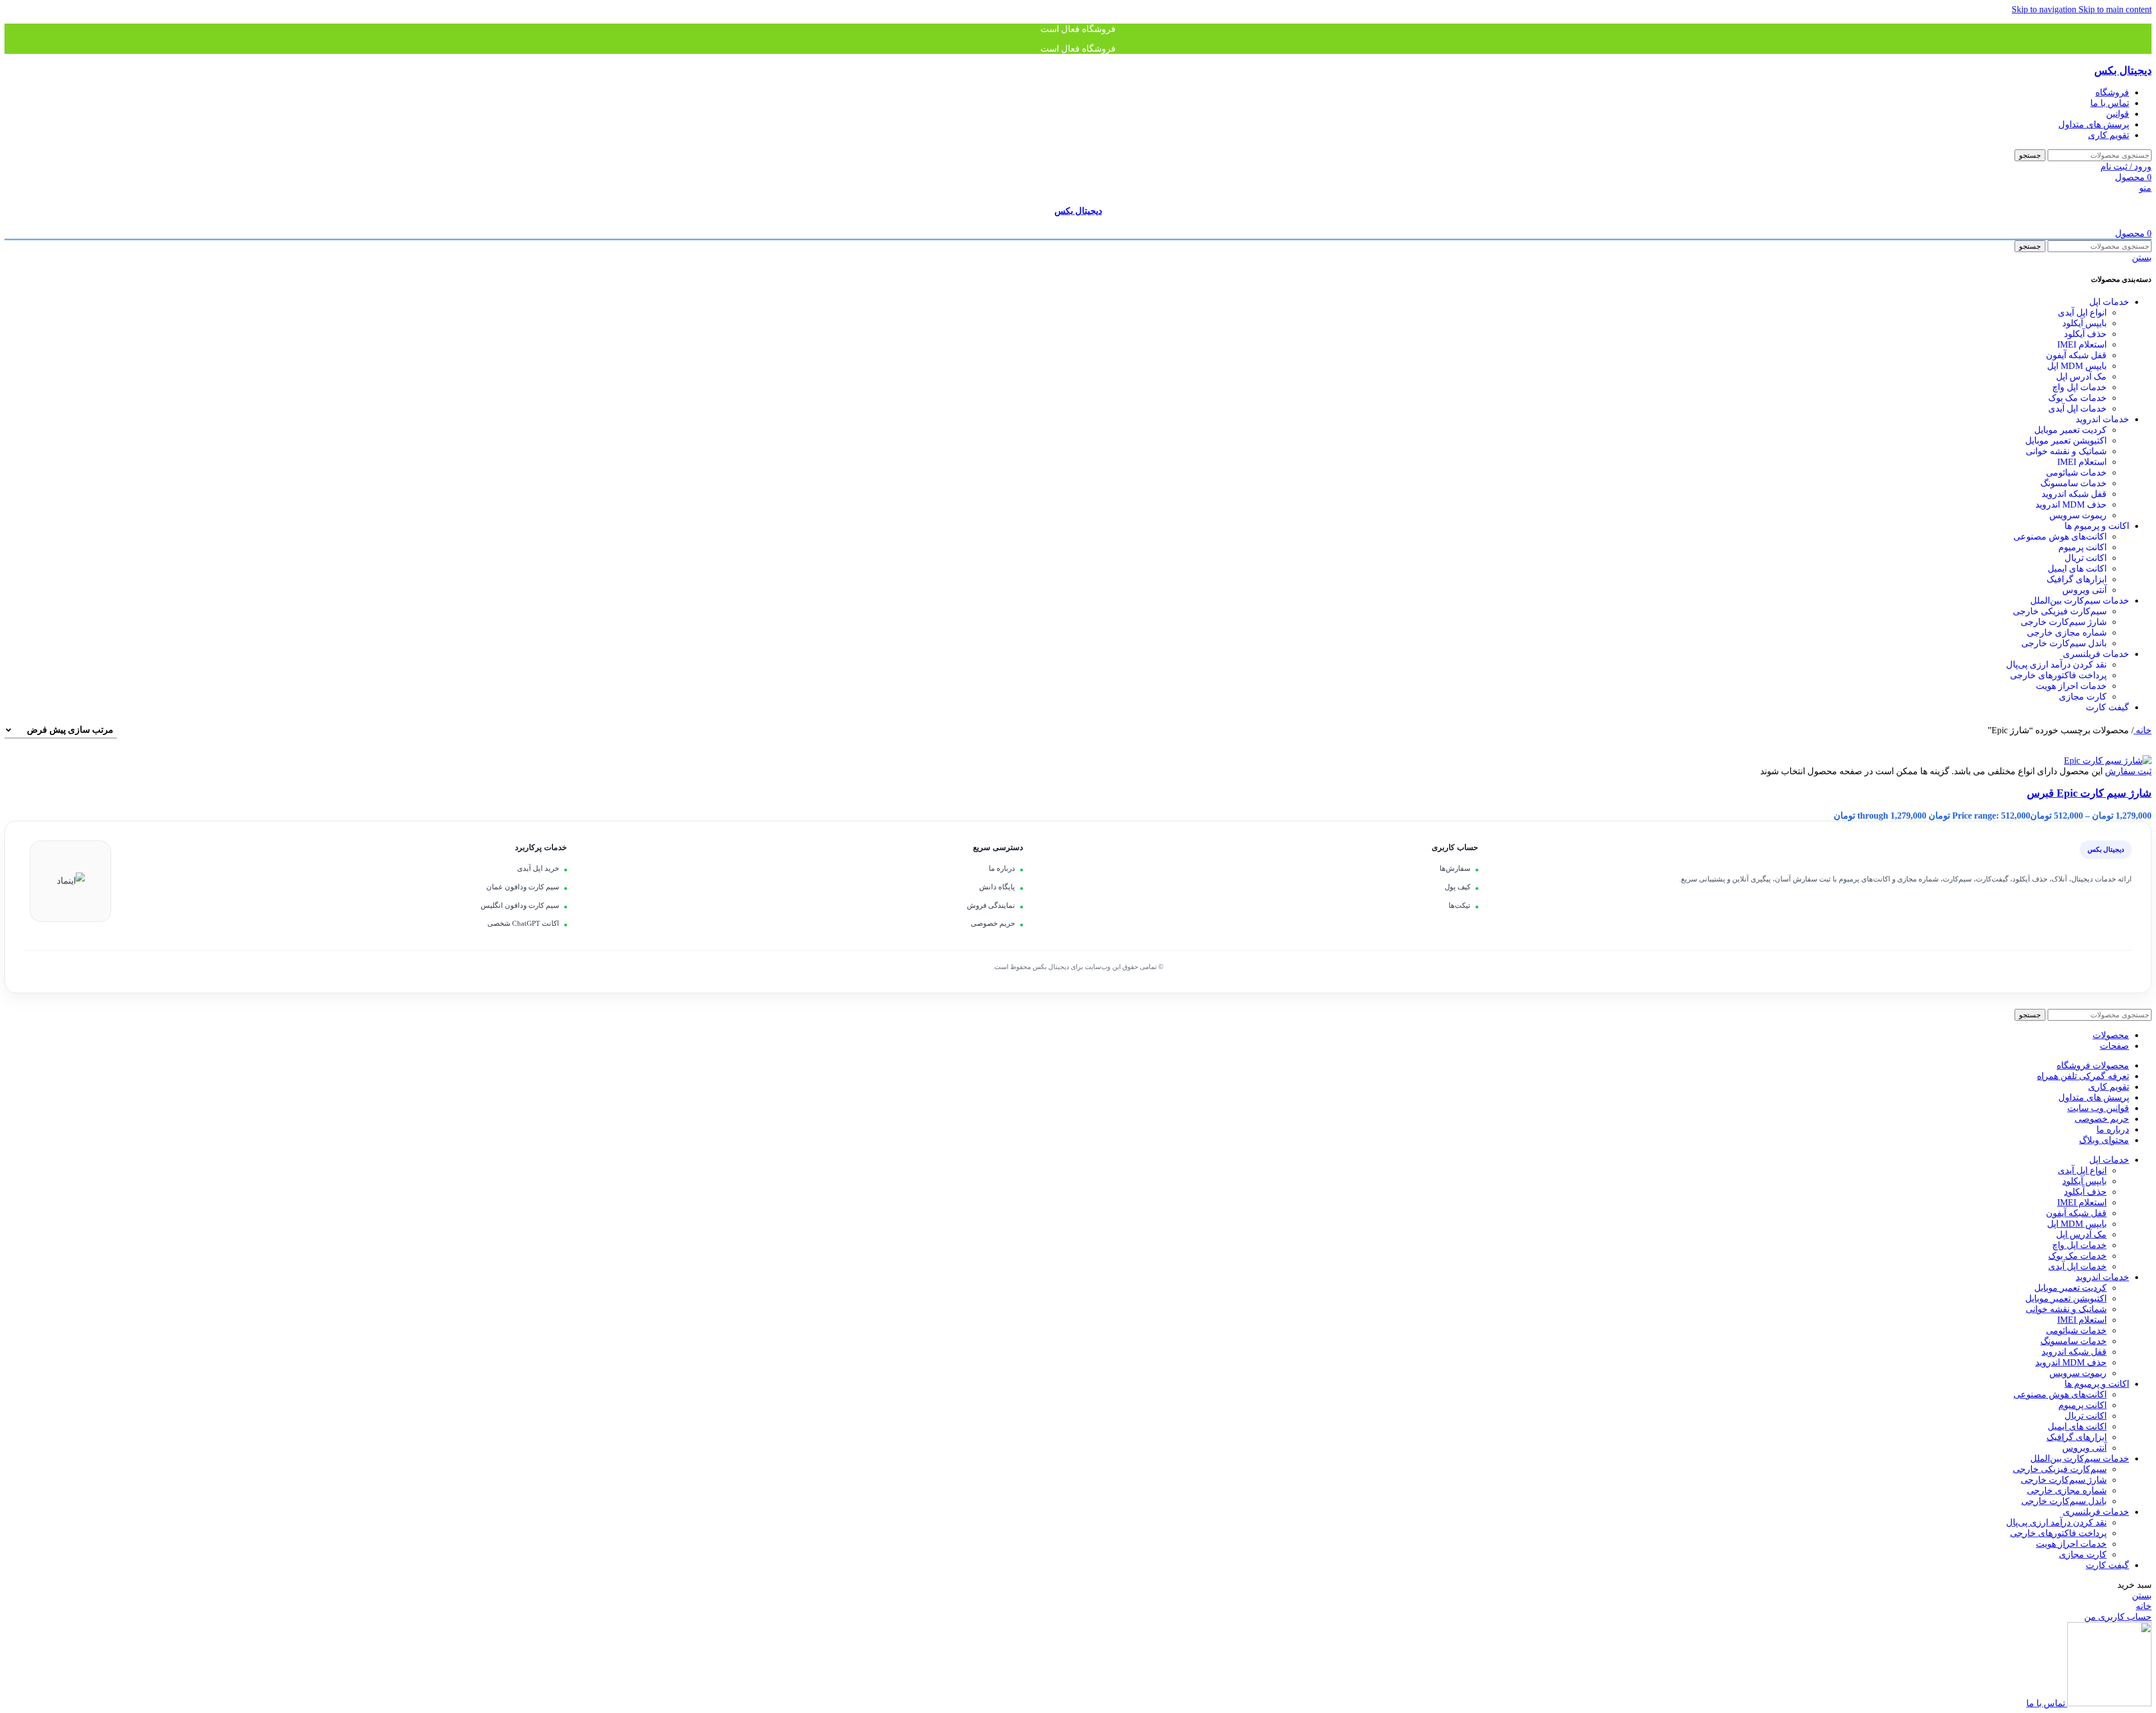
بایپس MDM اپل (2077, 366)
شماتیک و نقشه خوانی (2066, 451)
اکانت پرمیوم (2082, 547)
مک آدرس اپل (2081, 376)
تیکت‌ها (1460, 905)
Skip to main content (2115, 9)
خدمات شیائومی (2076, 472)
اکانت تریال (2086, 558)
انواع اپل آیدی (2082, 312)
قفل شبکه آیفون (2076, 355)
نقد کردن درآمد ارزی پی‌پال (2056, 664)
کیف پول (1458, 887)
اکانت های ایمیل (2077, 568)
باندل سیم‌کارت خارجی (2064, 643)
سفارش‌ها (1455, 868)
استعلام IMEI (2082, 344)
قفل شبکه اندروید (2074, 494)
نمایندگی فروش (991, 905)
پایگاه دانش (997, 887)
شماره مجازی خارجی (2067, 632)
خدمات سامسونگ (2073, 483)
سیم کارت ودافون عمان (523, 887)
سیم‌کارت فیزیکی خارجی (2060, 611)
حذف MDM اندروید (2071, 504)
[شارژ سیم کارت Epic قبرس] (2108, 760)
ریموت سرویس (2078, 515)
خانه (2143, 730)
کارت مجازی (2083, 696)
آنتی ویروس (2084, 590)
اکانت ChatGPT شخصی (523, 923)
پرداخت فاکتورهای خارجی (2058, 675)
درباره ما (1002, 868)
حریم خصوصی (993, 923)
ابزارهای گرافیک (2077, 579)
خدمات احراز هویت (2071, 686)
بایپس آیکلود (2084, 323)
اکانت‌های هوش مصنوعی (2060, 536)
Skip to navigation (2045, 9)
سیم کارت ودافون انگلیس (520, 905)
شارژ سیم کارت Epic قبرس (2089, 793)
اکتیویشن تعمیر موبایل (2066, 440)
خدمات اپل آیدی (2077, 408)
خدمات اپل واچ (2079, 387)
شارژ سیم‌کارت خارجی (2064, 622)
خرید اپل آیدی (538, 868)
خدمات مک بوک (2077, 398)
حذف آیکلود (2085, 334)
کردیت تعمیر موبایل (2070, 430)
